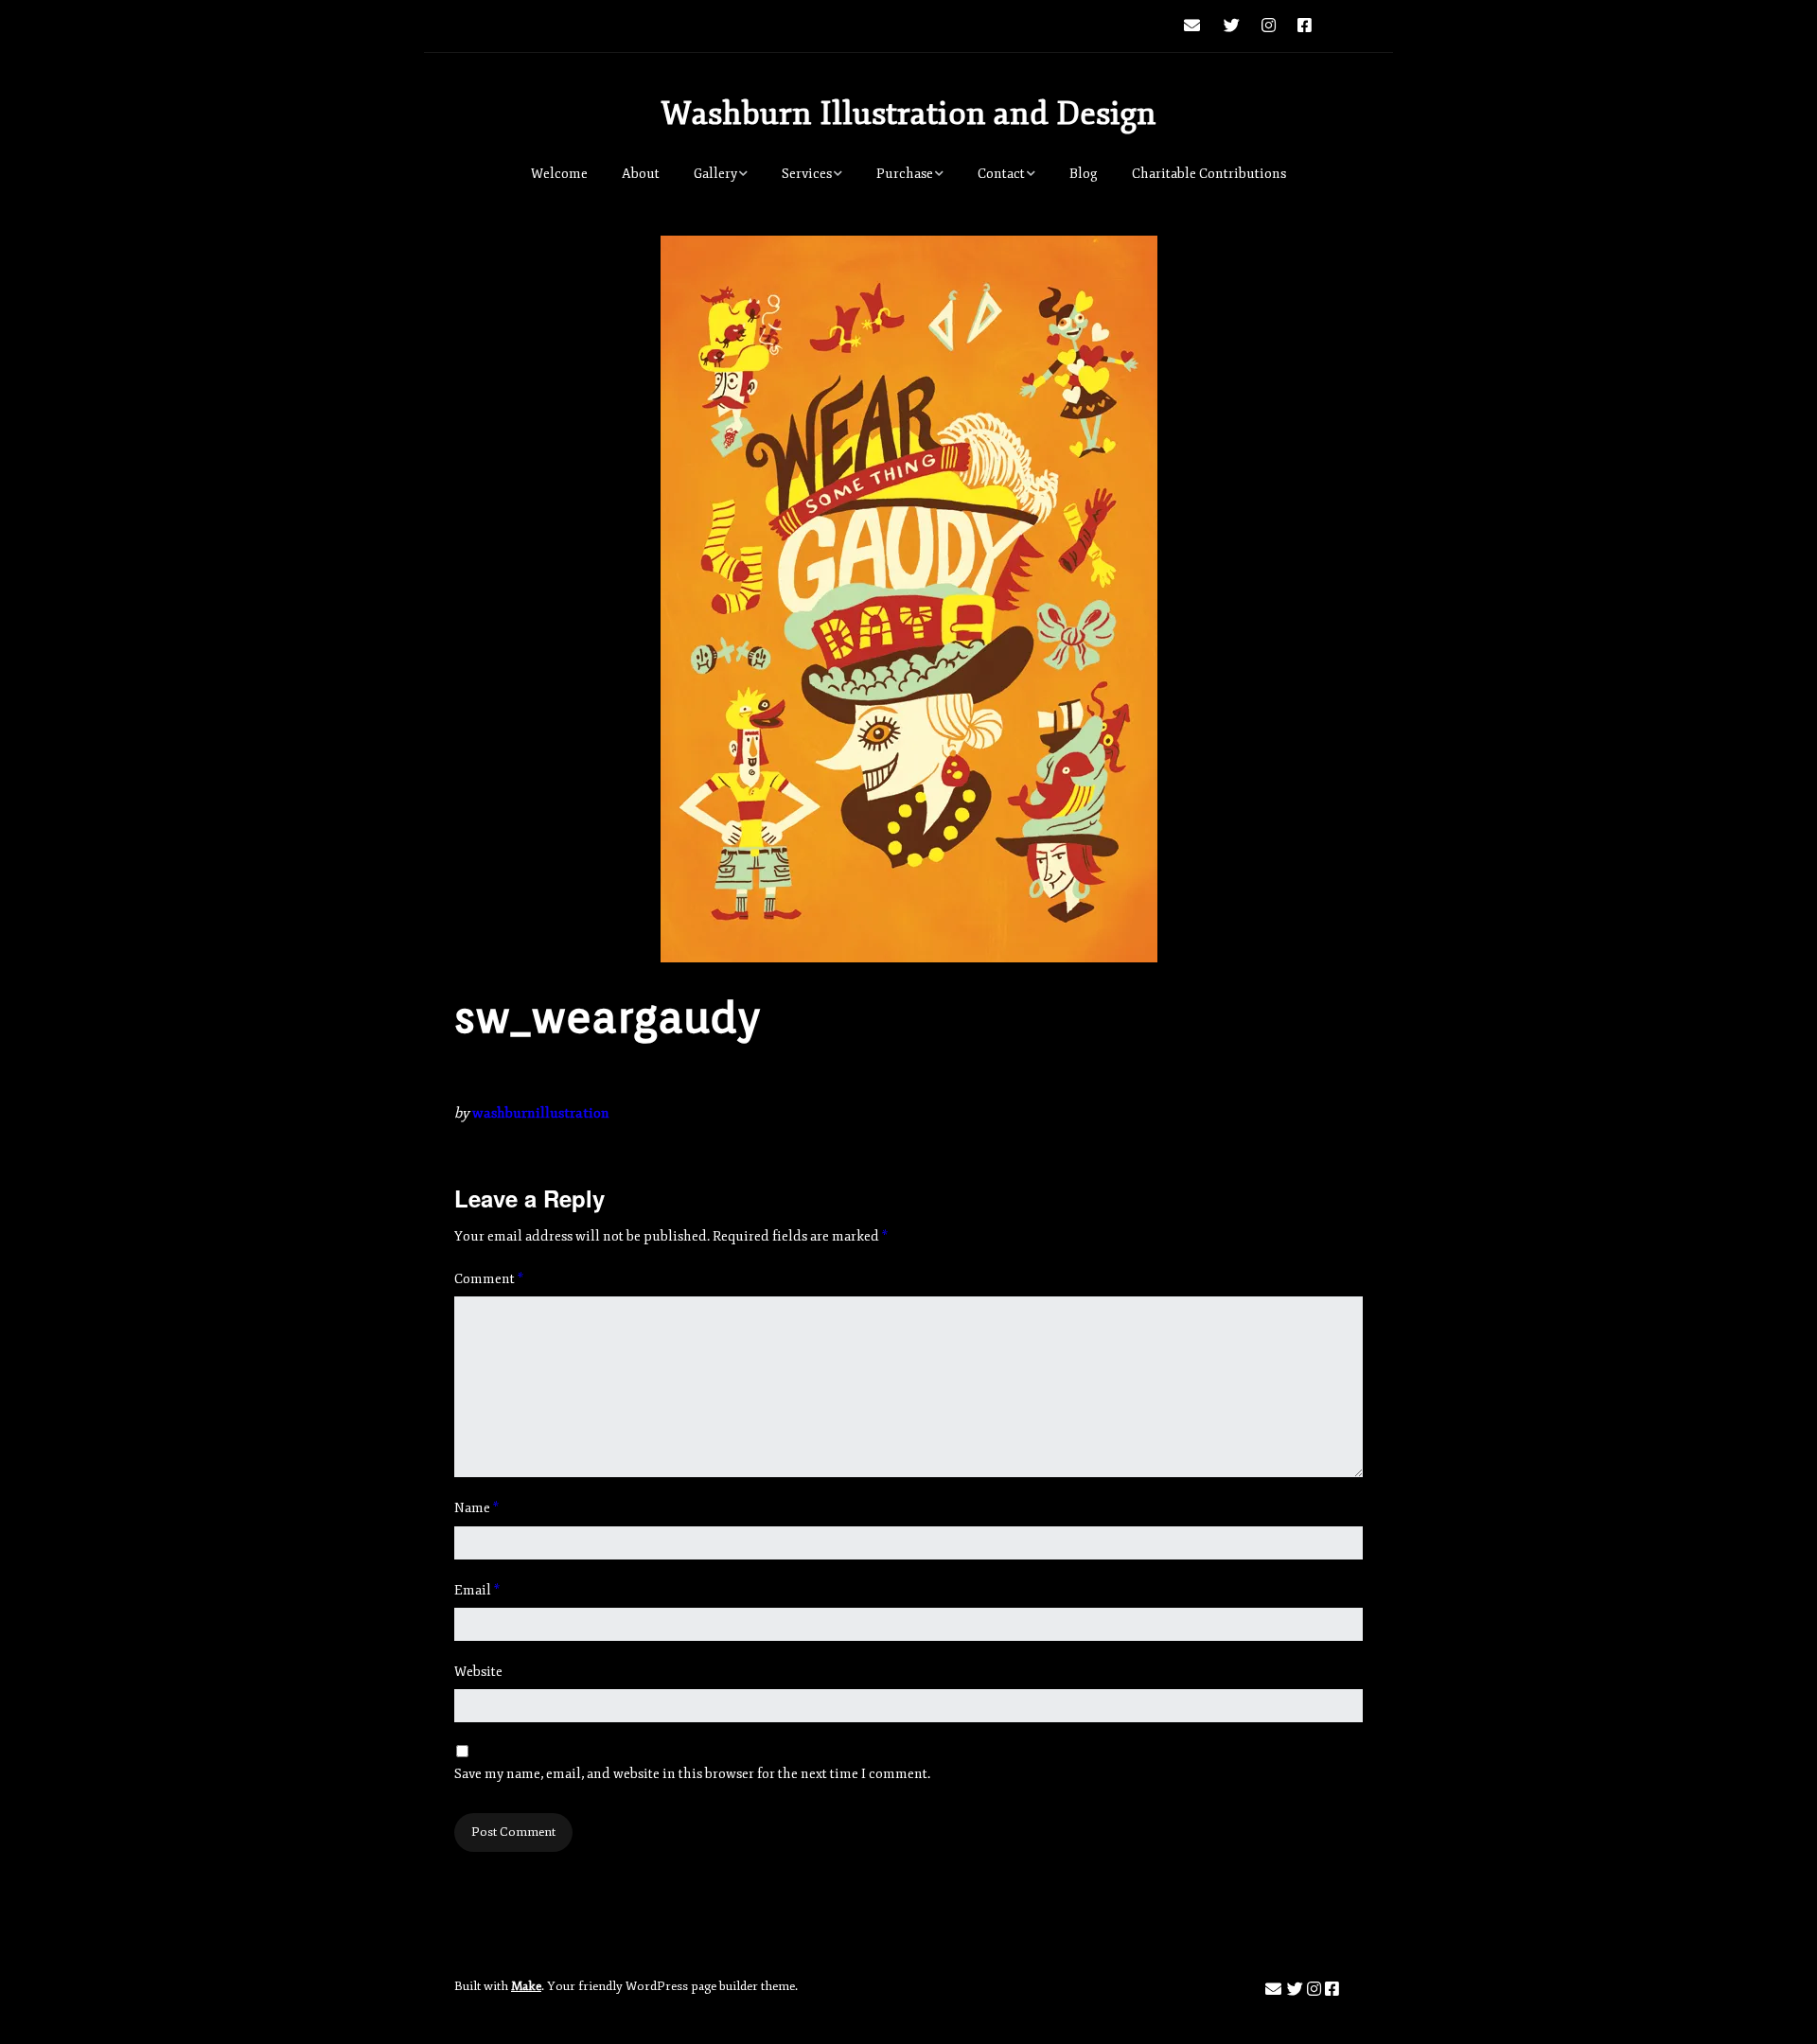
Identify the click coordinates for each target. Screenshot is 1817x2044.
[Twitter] (1232, 26)
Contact (1001, 174)
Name (476, 1508)
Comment (489, 1279)
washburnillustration (541, 1113)
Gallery (715, 174)
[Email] (1197, 26)
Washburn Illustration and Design (908, 114)
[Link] (1343, 26)
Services (807, 174)
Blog (1084, 174)
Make (526, 1986)
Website (478, 1672)
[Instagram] (1269, 26)
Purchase (905, 174)
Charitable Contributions (1209, 174)
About (641, 174)
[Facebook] (1305, 26)
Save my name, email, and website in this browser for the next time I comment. (692, 1774)
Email (477, 1590)
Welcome (559, 174)
